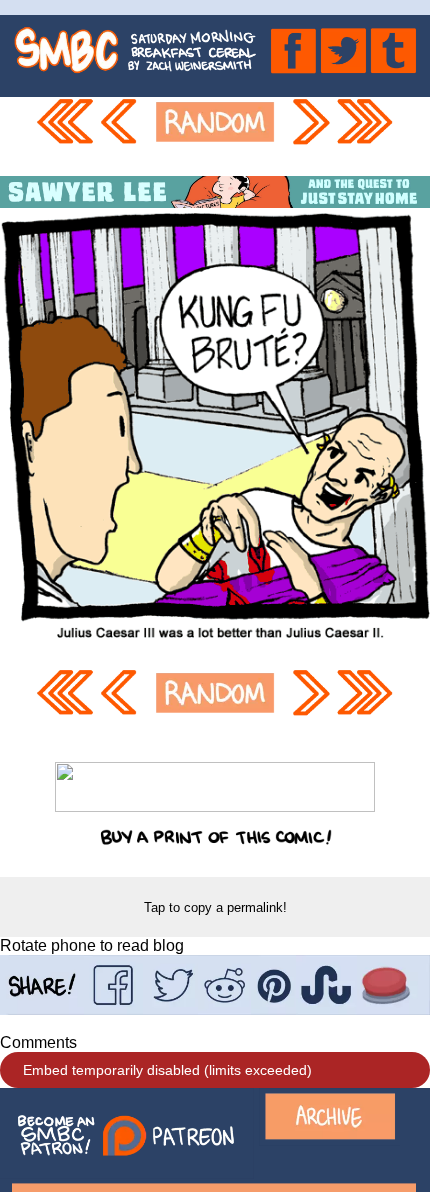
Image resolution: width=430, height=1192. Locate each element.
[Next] (309, 136)
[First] (64, 136)
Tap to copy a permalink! (215, 907)
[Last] (366, 136)
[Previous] (122, 136)
